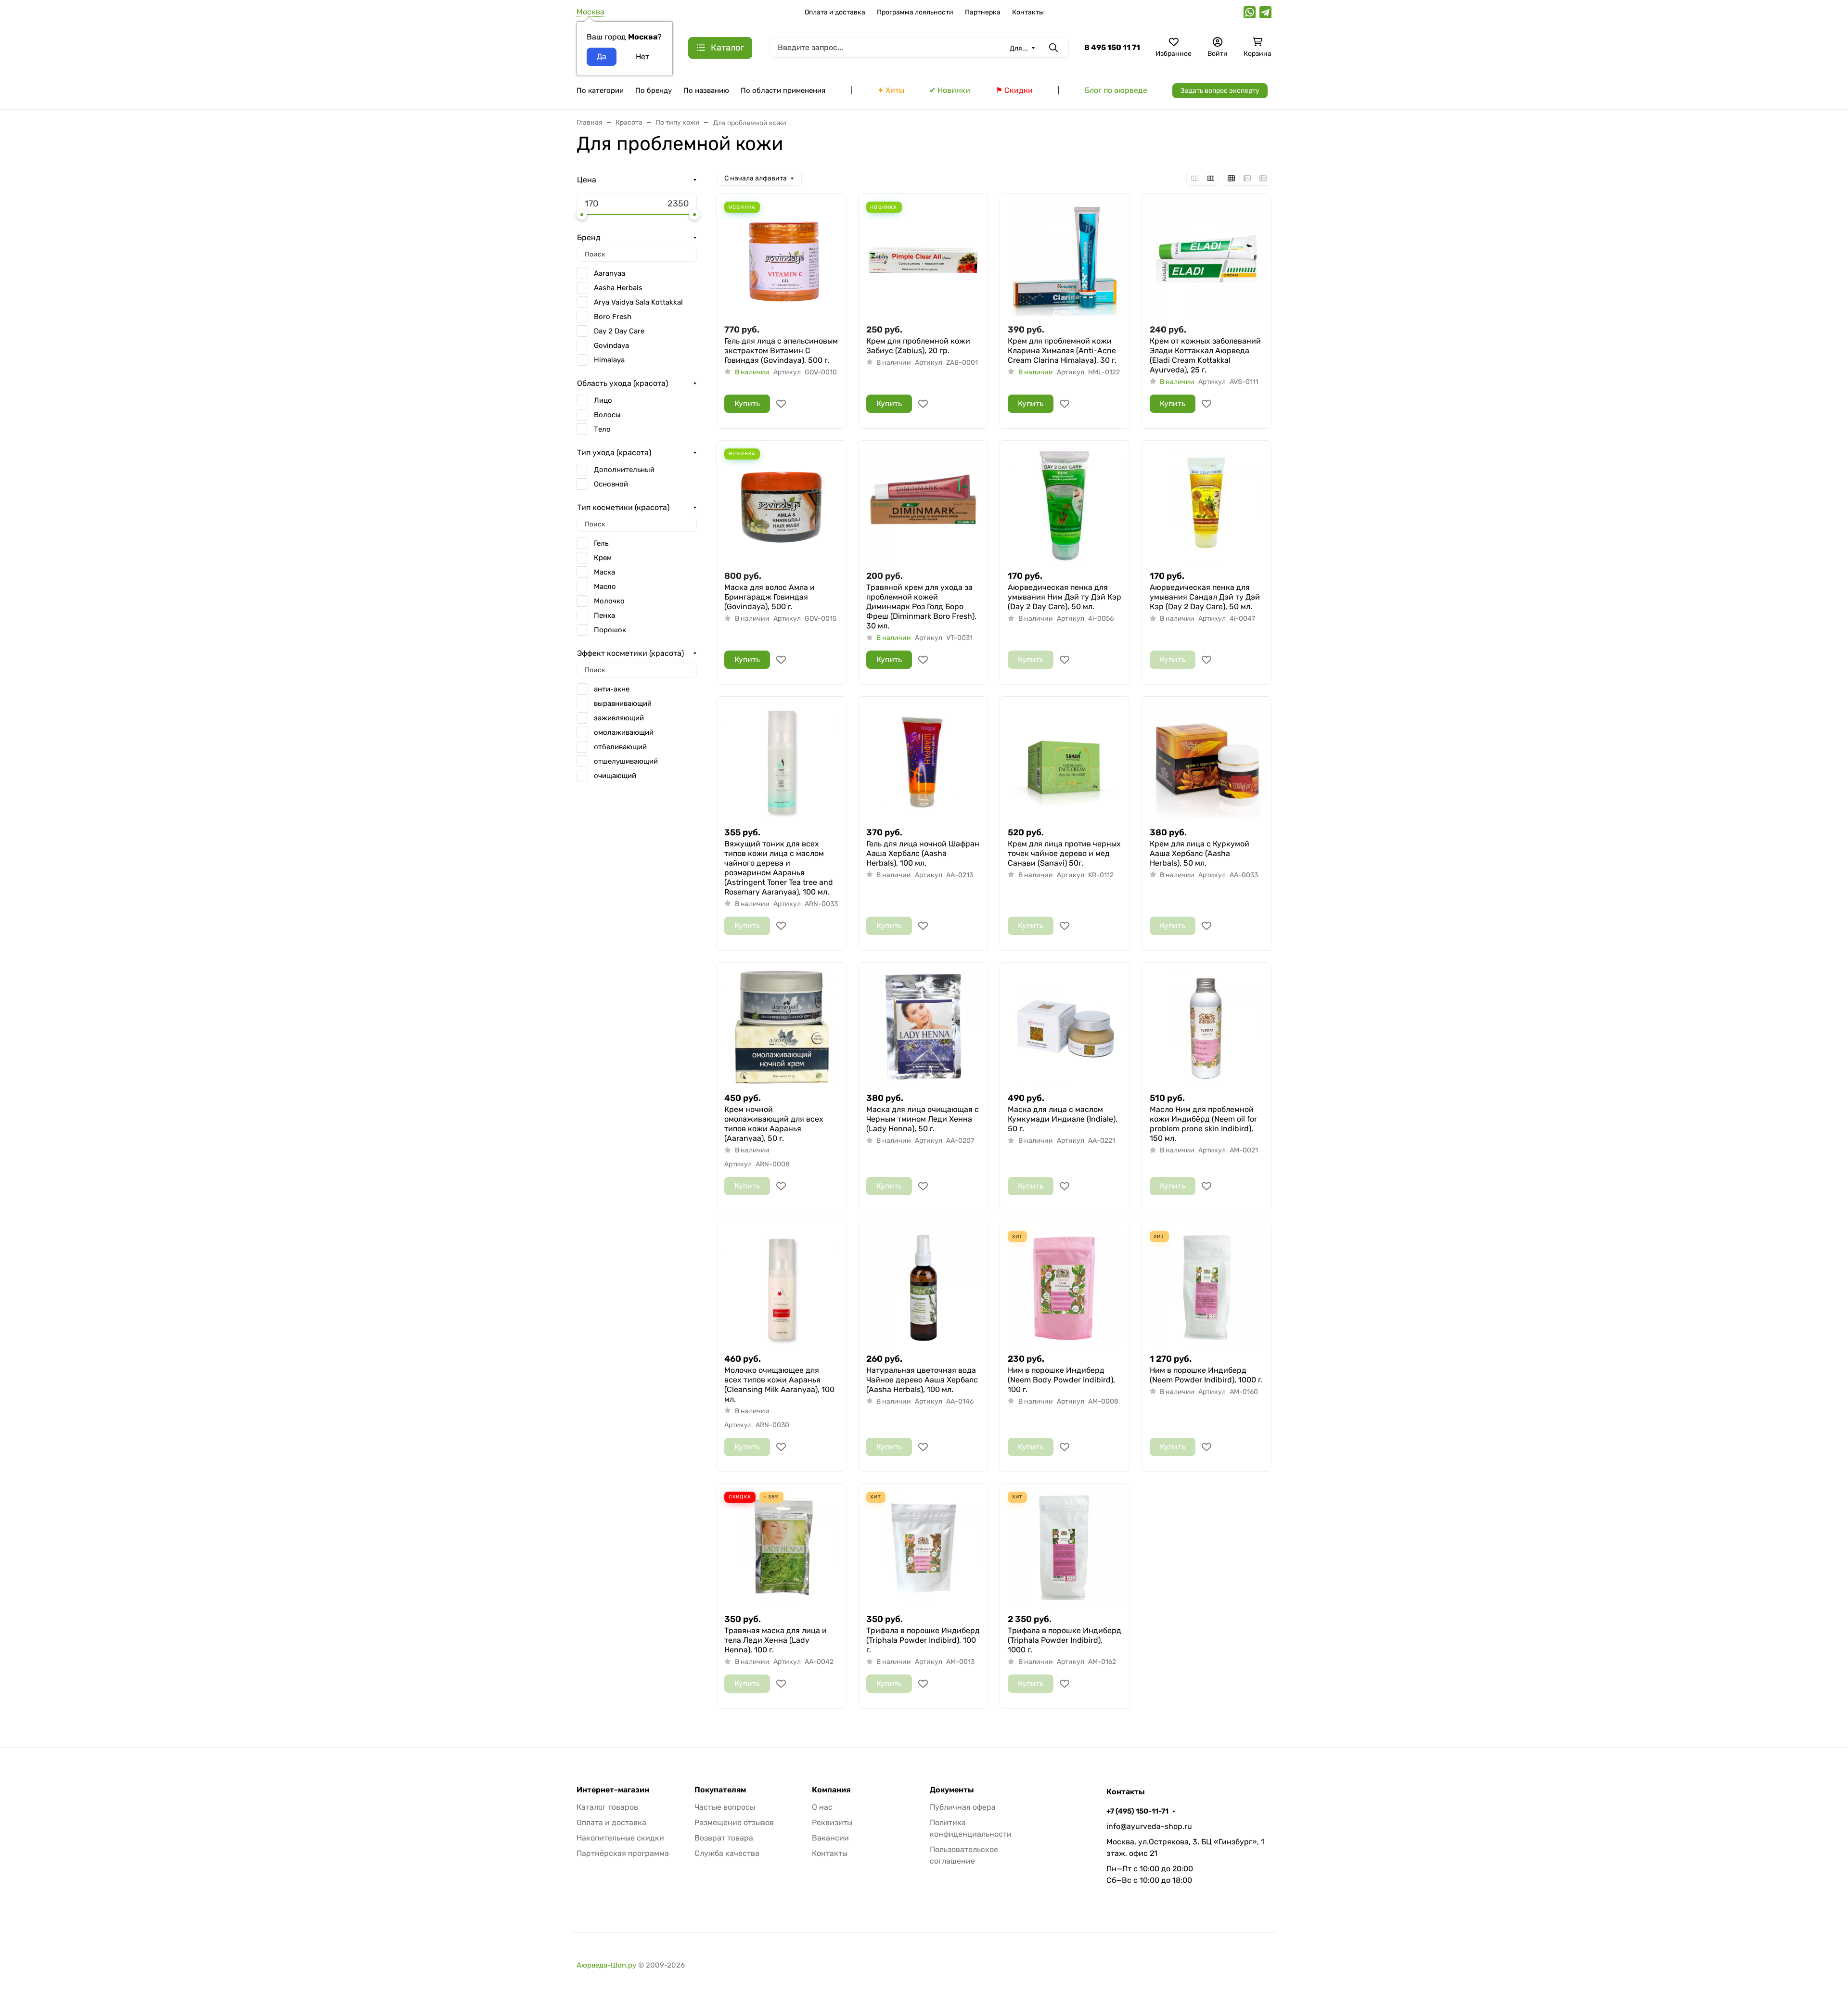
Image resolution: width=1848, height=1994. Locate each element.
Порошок (610, 630)
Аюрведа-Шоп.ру (606, 1965)
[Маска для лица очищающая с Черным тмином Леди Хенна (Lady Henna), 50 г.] (923, 1028)
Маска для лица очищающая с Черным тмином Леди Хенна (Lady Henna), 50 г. (923, 1119)
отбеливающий (620, 747)
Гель (601, 543)
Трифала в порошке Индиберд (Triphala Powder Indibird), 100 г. (923, 1640)
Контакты (1028, 12)
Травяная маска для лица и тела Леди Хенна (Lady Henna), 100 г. (776, 1640)
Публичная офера (963, 1807)
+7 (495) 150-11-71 (1137, 1811)
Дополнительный (624, 470)
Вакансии (830, 1838)
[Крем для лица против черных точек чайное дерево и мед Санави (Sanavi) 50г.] (1065, 761)
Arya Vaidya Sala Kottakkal (638, 302)
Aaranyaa (610, 273)
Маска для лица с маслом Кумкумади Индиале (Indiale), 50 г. (1063, 1119)
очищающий (615, 776)
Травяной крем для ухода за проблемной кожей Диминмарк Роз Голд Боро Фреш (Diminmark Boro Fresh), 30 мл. (921, 607)
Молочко (609, 601)
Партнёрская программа (623, 1853)
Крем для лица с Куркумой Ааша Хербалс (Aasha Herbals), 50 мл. (1200, 853)
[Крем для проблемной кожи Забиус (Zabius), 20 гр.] (923, 259)
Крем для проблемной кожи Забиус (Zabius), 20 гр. (918, 346)
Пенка (604, 615)
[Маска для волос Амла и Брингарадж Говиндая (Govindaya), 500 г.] (781, 505)
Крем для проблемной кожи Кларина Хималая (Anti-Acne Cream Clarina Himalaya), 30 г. (1062, 351)
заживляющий (619, 718)
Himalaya (609, 360)
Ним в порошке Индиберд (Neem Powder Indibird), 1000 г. (1206, 1375)
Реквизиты (832, 1822)
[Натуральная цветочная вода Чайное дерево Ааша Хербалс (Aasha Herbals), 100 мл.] (923, 1288)
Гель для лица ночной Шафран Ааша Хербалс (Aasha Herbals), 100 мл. (923, 853)
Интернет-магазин (613, 1790)
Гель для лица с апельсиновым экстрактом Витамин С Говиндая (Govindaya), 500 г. (781, 351)
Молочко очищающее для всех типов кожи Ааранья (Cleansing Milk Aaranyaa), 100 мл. (779, 1385)
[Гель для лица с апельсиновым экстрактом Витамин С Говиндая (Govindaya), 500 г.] (781, 259)
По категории (600, 90)
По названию (706, 90)
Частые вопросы (725, 1807)
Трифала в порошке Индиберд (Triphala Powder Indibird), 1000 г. (1065, 1640)
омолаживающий (624, 732)
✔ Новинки (950, 90)
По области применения (783, 90)
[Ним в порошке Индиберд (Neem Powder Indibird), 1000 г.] (1207, 1288)
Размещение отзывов (734, 1822)
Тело (602, 429)
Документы (952, 1790)
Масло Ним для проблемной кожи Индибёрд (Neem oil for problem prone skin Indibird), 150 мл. (1203, 1124)
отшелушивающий (626, 761)
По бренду (654, 90)
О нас (822, 1807)
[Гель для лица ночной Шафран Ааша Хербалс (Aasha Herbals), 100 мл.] (923, 761)
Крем (603, 558)
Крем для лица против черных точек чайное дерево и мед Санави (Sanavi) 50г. (1064, 853)
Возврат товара (724, 1838)
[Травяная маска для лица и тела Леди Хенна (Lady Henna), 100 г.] (781, 1549)
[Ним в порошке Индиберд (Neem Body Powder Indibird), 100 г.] (1065, 1288)
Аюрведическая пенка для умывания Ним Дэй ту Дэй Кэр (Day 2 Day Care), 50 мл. (1065, 597)
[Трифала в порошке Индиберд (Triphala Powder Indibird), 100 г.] (923, 1549)
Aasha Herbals (618, 288)
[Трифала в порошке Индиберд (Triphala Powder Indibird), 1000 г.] (1065, 1549)
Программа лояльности (915, 12)
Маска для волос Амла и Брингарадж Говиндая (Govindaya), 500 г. (770, 597)
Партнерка (983, 12)
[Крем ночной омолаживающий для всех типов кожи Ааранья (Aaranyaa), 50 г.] (781, 1028)
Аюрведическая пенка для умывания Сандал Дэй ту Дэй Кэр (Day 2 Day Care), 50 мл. (1205, 597)
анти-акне (612, 689)
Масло (605, 587)
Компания (831, 1790)
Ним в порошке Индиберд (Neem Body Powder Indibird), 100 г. (1061, 1380)
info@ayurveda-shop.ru (1149, 1826)
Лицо (603, 400)
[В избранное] (781, 404)
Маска (604, 572)
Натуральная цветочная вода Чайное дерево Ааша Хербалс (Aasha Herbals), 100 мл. (922, 1380)
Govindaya (611, 345)
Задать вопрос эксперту (1220, 91)
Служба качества (727, 1853)
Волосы (607, 415)
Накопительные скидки (620, 1838)
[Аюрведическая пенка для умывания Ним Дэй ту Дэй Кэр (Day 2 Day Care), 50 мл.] (1065, 505)
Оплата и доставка (835, 12)
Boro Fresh (613, 317)
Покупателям (720, 1790)
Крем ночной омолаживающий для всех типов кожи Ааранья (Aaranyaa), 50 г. (774, 1124)
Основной (611, 484)
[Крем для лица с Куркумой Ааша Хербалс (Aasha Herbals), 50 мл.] (1207, 761)
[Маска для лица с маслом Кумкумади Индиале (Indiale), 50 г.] (1065, 1028)
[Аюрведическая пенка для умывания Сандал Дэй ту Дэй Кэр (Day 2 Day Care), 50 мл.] (1207, 505)
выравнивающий (623, 703)
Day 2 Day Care (619, 331)
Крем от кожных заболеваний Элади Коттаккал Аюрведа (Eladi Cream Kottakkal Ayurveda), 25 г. (1205, 355)
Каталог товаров (607, 1807)
